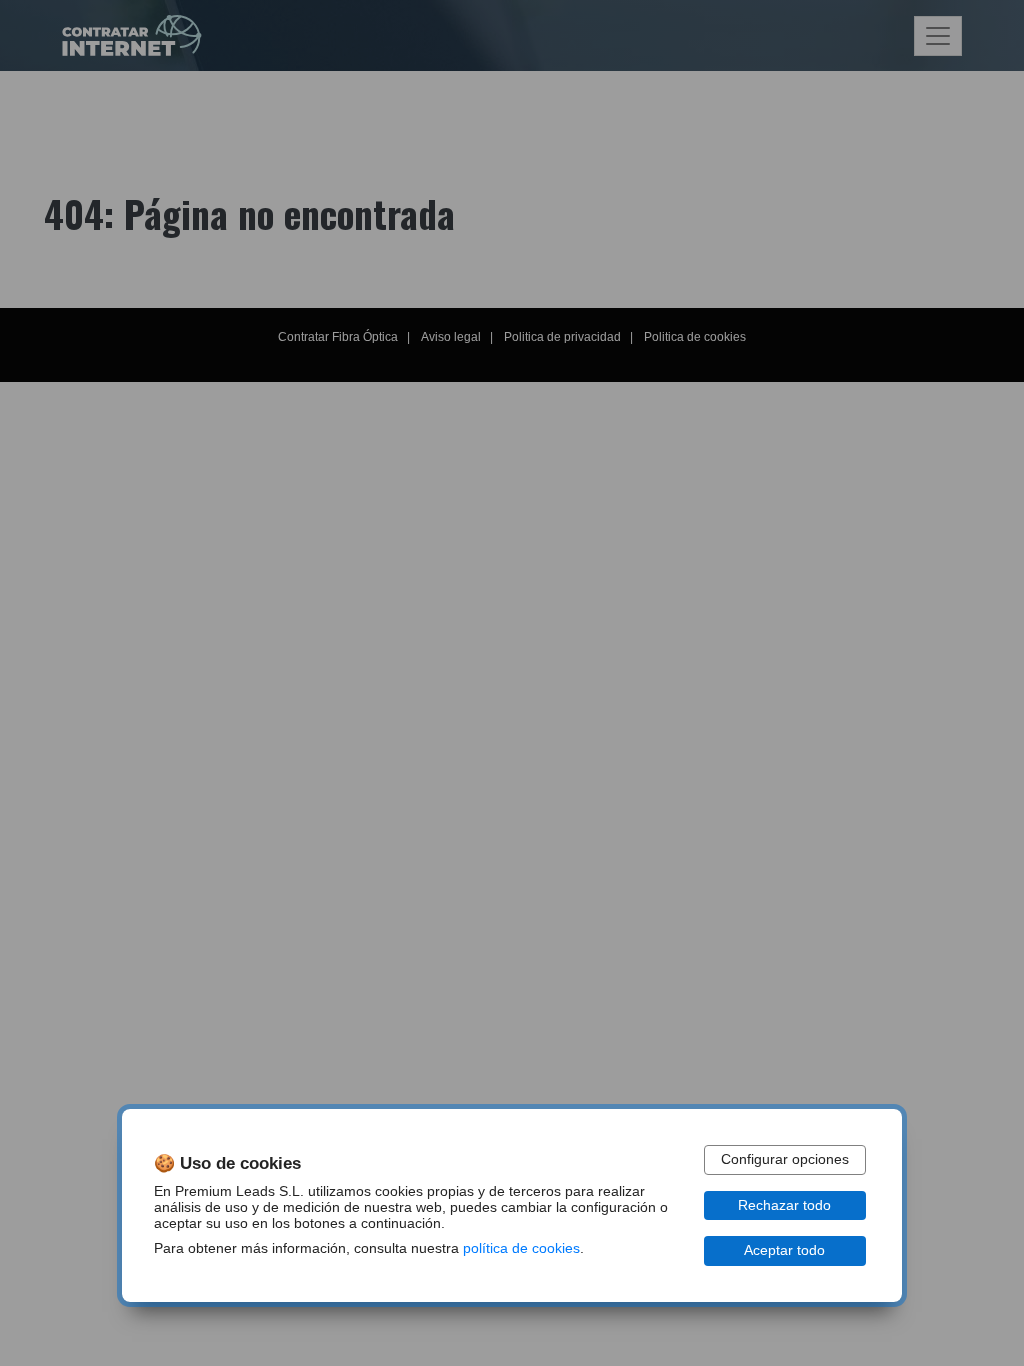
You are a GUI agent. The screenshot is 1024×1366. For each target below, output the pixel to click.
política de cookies (521, 1248)
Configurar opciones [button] (785, 1159)
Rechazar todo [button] (784, 1205)
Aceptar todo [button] (784, 1250)
